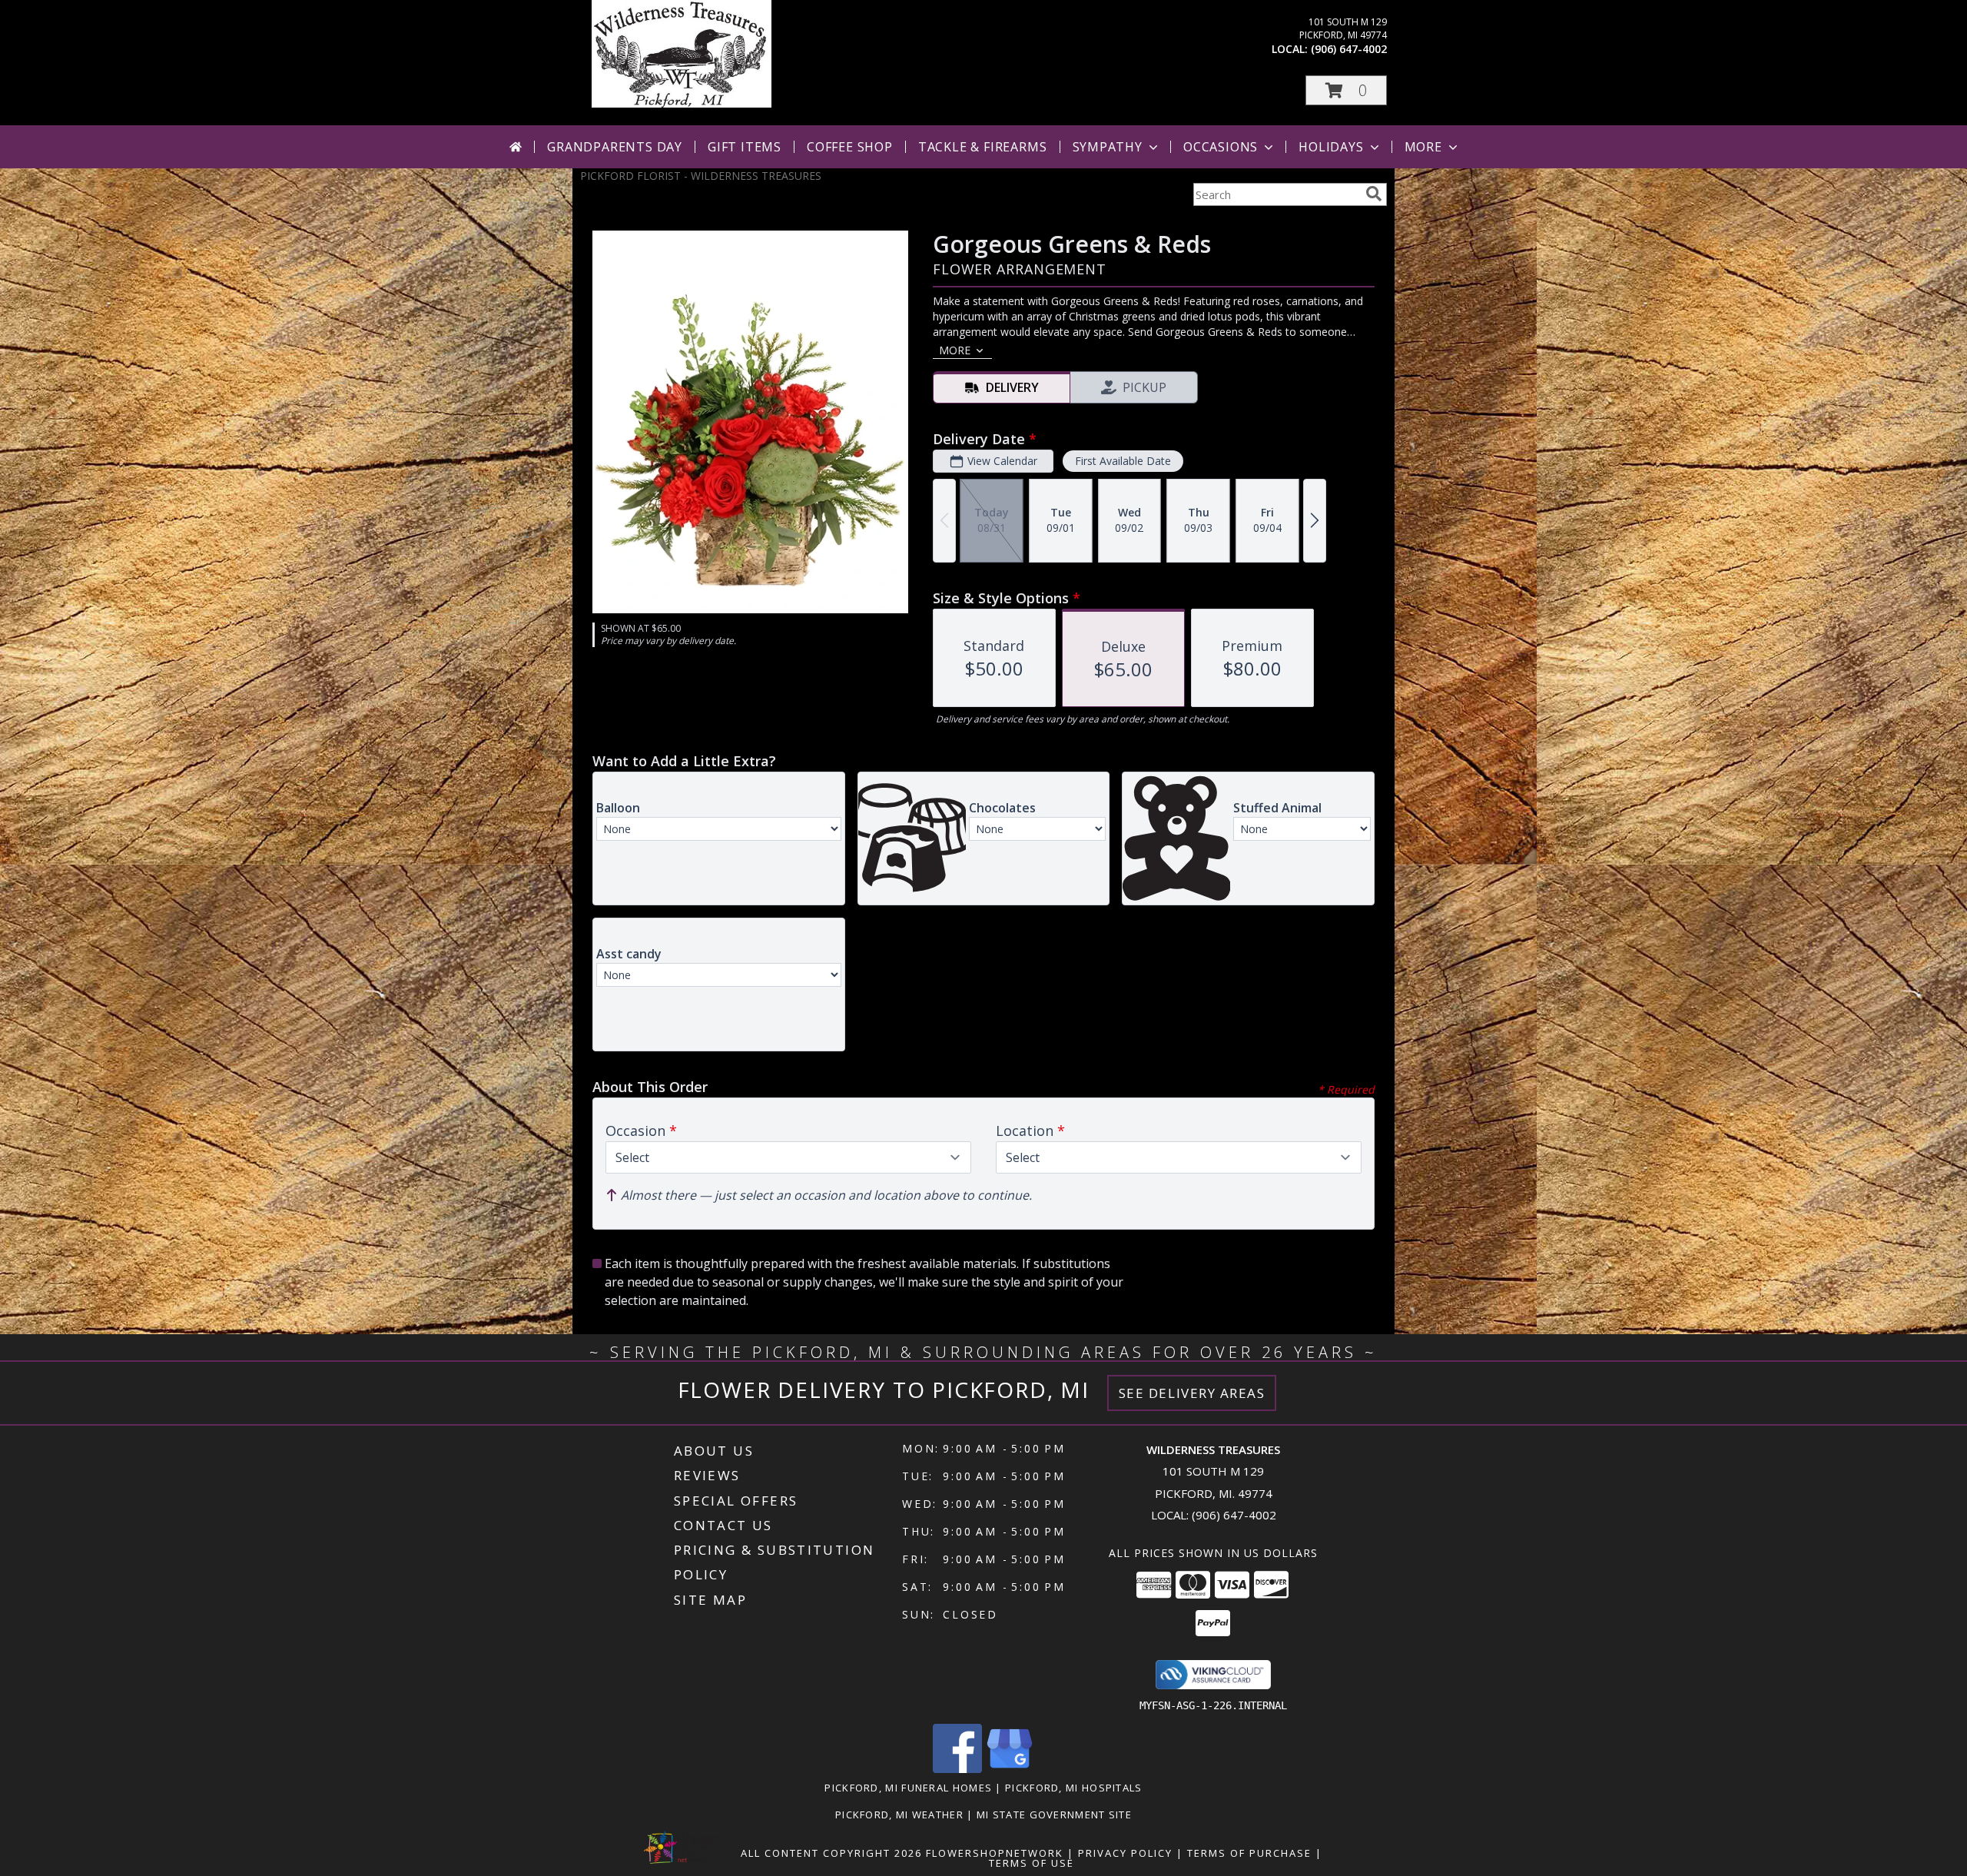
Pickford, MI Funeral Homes (908, 1788)
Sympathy (1108, 147)
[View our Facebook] (957, 1769)
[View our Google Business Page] (1010, 1769)
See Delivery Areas (1192, 1393)
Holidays (1331, 147)
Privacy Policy (1125, 1853)
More (1423, 147)
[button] (1346, 90)
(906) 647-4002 (1349, 49)
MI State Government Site (1054, 1815)
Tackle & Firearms (983, 147)
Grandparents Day (615, 147)
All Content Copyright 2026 (831, 1853)
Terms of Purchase (1249, 1853)
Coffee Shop (850, 147)
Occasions (1221, 147)
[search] (1374, 194)
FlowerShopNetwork (995, 1853)
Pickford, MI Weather (899, 1815)
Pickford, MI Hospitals (1074, 1788)
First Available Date (1123, 461)
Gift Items (745, 147)
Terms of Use (1032, 1863)
